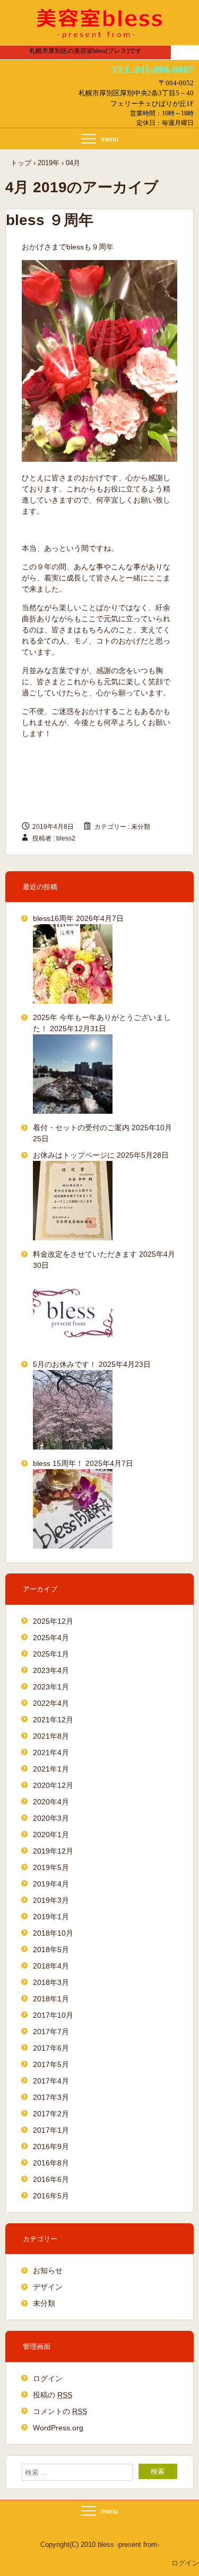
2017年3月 (51, 2097)
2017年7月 (51, 2032)
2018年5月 (51, 1949)
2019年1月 (51, 1917)
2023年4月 (51, 1670)
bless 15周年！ (58, 1463)
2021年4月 (51, 1752)
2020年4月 (51, 1802)
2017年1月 (51, 2130)
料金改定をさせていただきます (85, 1254)
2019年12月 (53, 1851)
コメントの (60, 2411)
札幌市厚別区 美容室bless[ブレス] (99, 23)
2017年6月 (51, 2048)
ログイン (48, 2378)
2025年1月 (51, 1654)
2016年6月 (51, 2179)
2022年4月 (51, 1703)
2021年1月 (51, 1769)
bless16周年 (53, 918)
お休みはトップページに (74, 1155)
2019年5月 (51, 1867)
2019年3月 (51, 1900)
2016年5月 (51, 2196)
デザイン (48, 2287)
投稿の (53, 2395)
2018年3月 (51, 1982)
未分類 (141, 827)
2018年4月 (51, 1966)
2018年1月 (51, 1999)
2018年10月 (53, 1933)
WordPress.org (58, 2428)
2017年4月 (51, 2081)
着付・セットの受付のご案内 (81, 1128)
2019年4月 (51, 1884)
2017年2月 (51, 2114)
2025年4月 (51, 1638)
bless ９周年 (50, 220)
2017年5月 (51, 2064)
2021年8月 (51, 1736)
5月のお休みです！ (65, 1364)
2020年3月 (51, 1818)
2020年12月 (53, 1785)
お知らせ (48, 2270)
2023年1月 (51, 1687)
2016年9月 (51, 2146)
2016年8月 (51, 2163)
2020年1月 (51, 1835)
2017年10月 (53, 2015)
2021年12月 (53, 1720)
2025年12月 (53, 1621)
